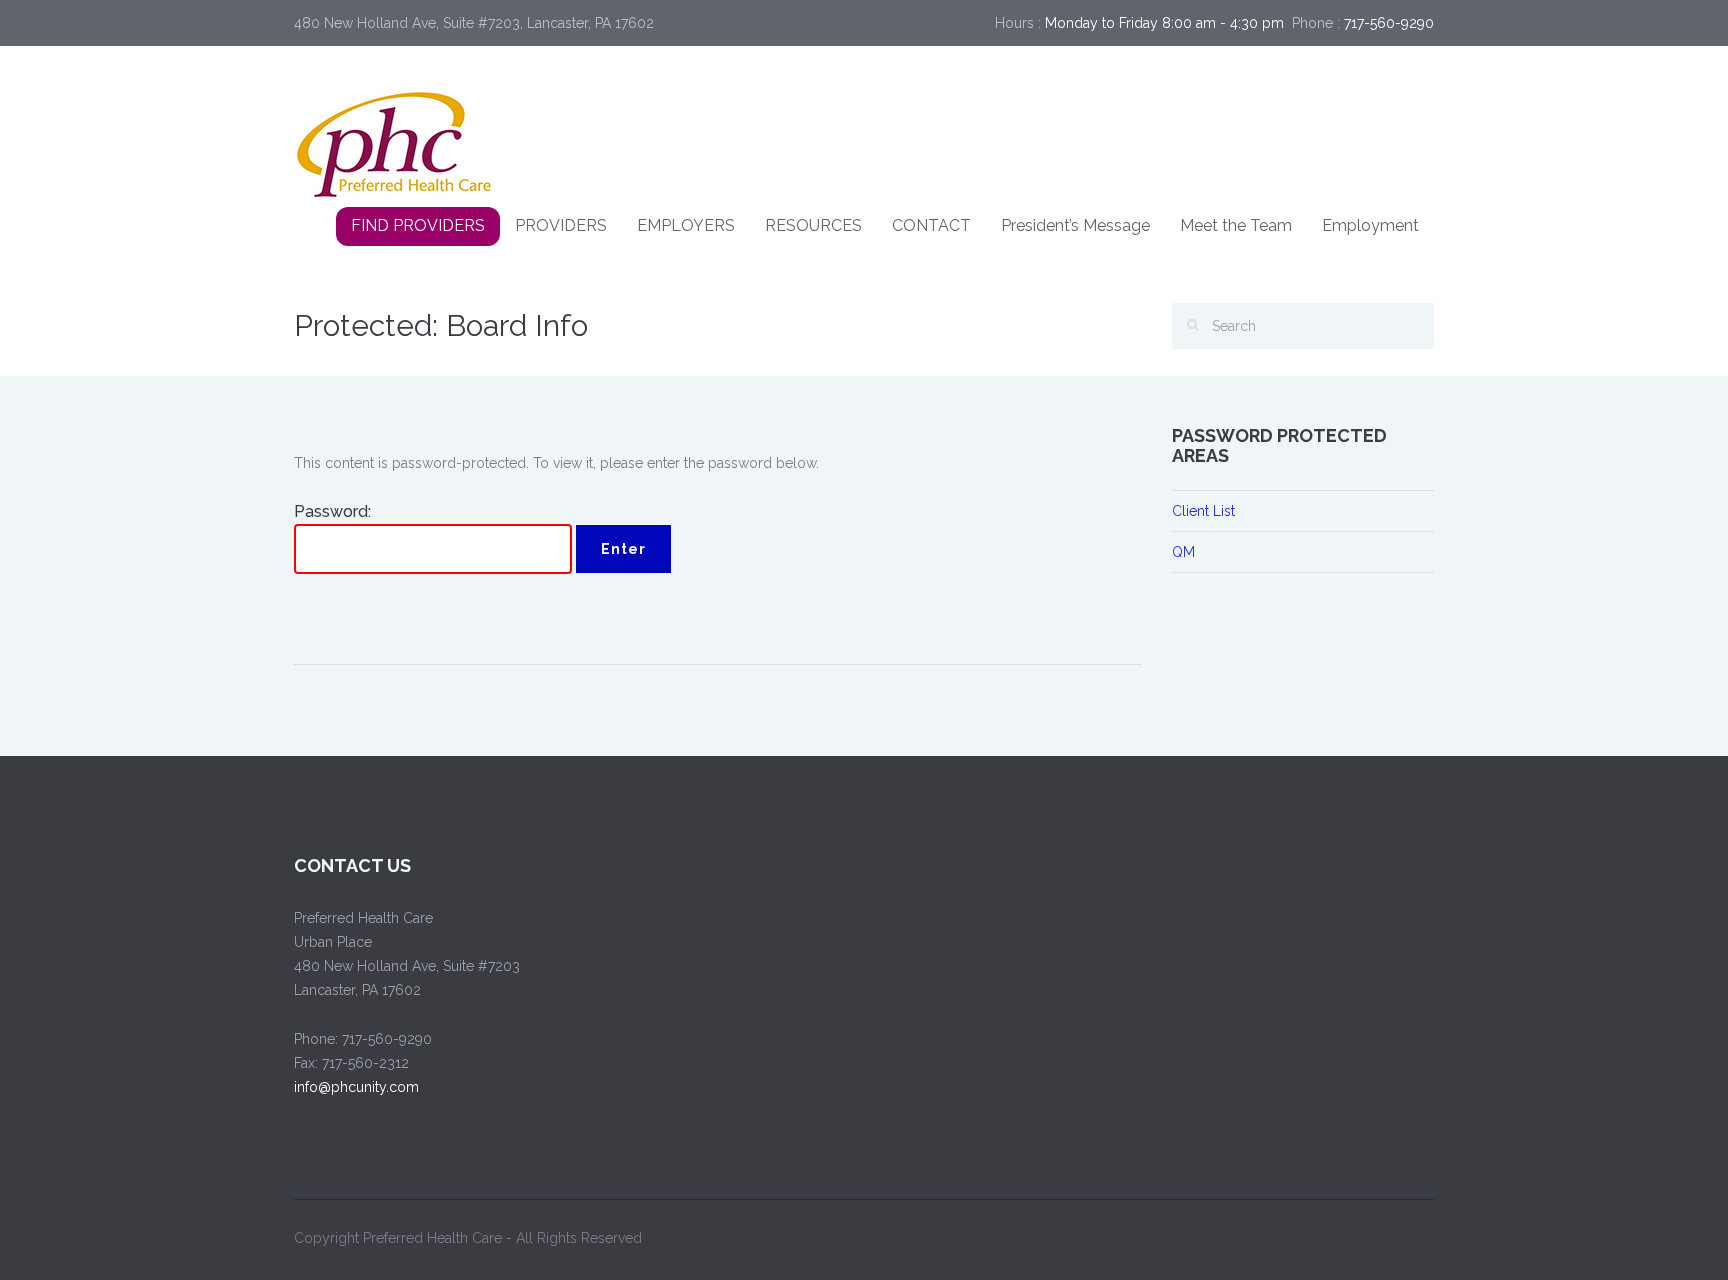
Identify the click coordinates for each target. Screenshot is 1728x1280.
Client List (1203, 511)
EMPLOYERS (686, 225)
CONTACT (931, 225)
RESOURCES (813, 225)
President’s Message (1075, 225)
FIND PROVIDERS (418, 225)
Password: (332, 511)
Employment (1370, 225)
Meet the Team (1236, 225)
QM (1183, 552)
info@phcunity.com (356, 1087)
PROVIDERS (561, 225)
